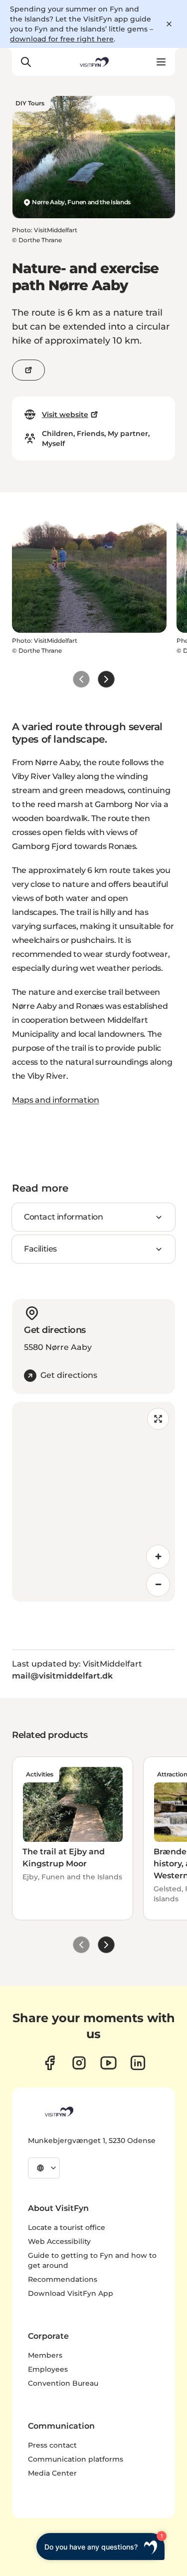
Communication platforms (76, 2459)
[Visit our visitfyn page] (79, 2063)
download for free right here (62, 39)
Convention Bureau (63, 2383)
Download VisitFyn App (71, 2293)
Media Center (52, 2473)
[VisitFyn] (58, 2112)
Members (45, 2355)
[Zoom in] (158, 1557)
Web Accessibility (59, 2241)
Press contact (52, 2445)
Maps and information (56, 1100)
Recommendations (63, 2279)
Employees (48, 2369)
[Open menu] (161, 62)
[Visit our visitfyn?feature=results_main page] (108, 2063)
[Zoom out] (158, 1585)
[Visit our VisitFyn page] (50, 2063)
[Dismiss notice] (169, 24)
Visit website (65, 415)
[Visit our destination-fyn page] (138, 2063)
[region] (93, 1502)
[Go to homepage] (93, 62)
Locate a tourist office (67, 2227)
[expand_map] (158, 1419)
